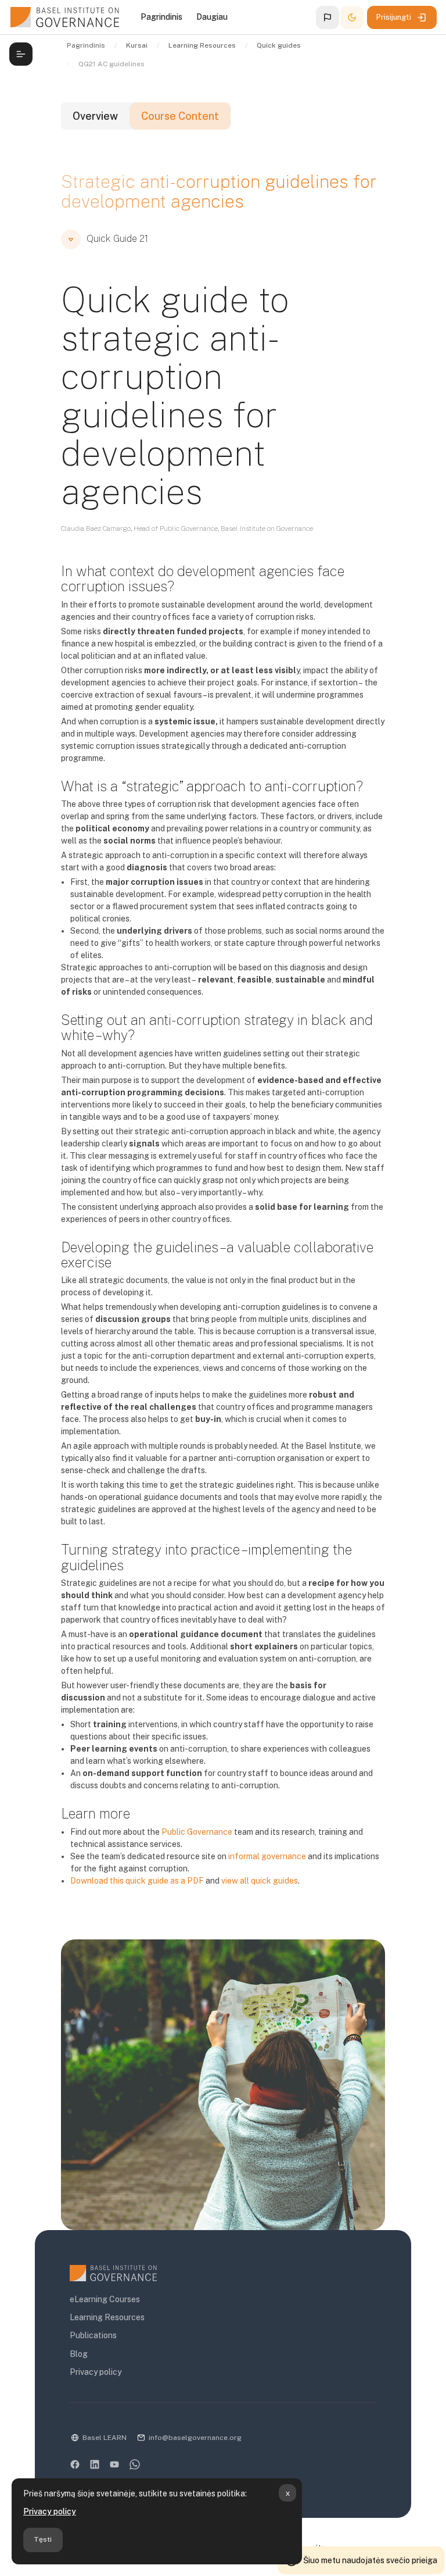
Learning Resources (107, 2317)
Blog (79, 2354)
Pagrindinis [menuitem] (161, 17)
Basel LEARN (105, 2438)
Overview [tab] (95, 116)
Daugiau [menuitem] (212, 17)
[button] (328, 17)
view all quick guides (260, 1881)
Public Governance (197, 1832)
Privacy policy (50, 2511)
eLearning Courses (105, 2299)
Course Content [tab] (180, 116)
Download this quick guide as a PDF (137, 1881)
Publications (93, 2335)
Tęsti (43, 2539)
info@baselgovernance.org (195, 2438)
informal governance (267, 1856)
